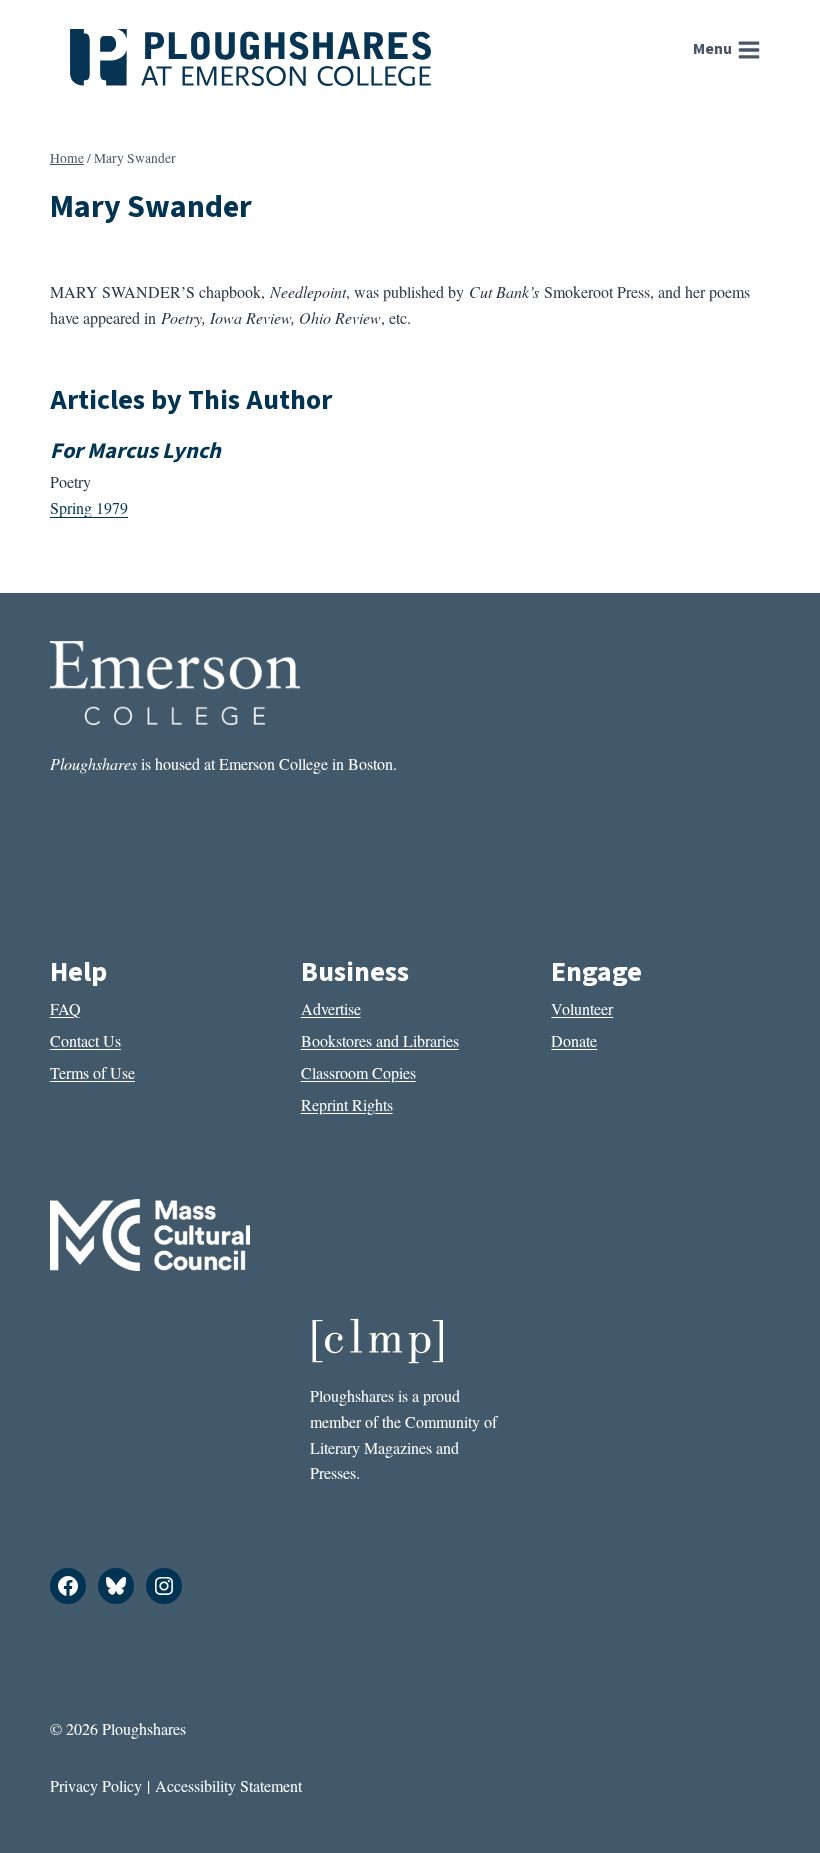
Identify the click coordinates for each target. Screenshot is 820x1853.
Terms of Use (92, 1072)
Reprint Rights (347, 1104)
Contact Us (85, 1040)
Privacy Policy (96, 1785)
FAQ (65, 1008)
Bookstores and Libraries (380, 1040)
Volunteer (582, 1008)
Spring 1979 (89, 507)
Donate (574, 1040)
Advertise (331, 1008)
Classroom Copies (358, 1072)
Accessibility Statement (228, 1785)
